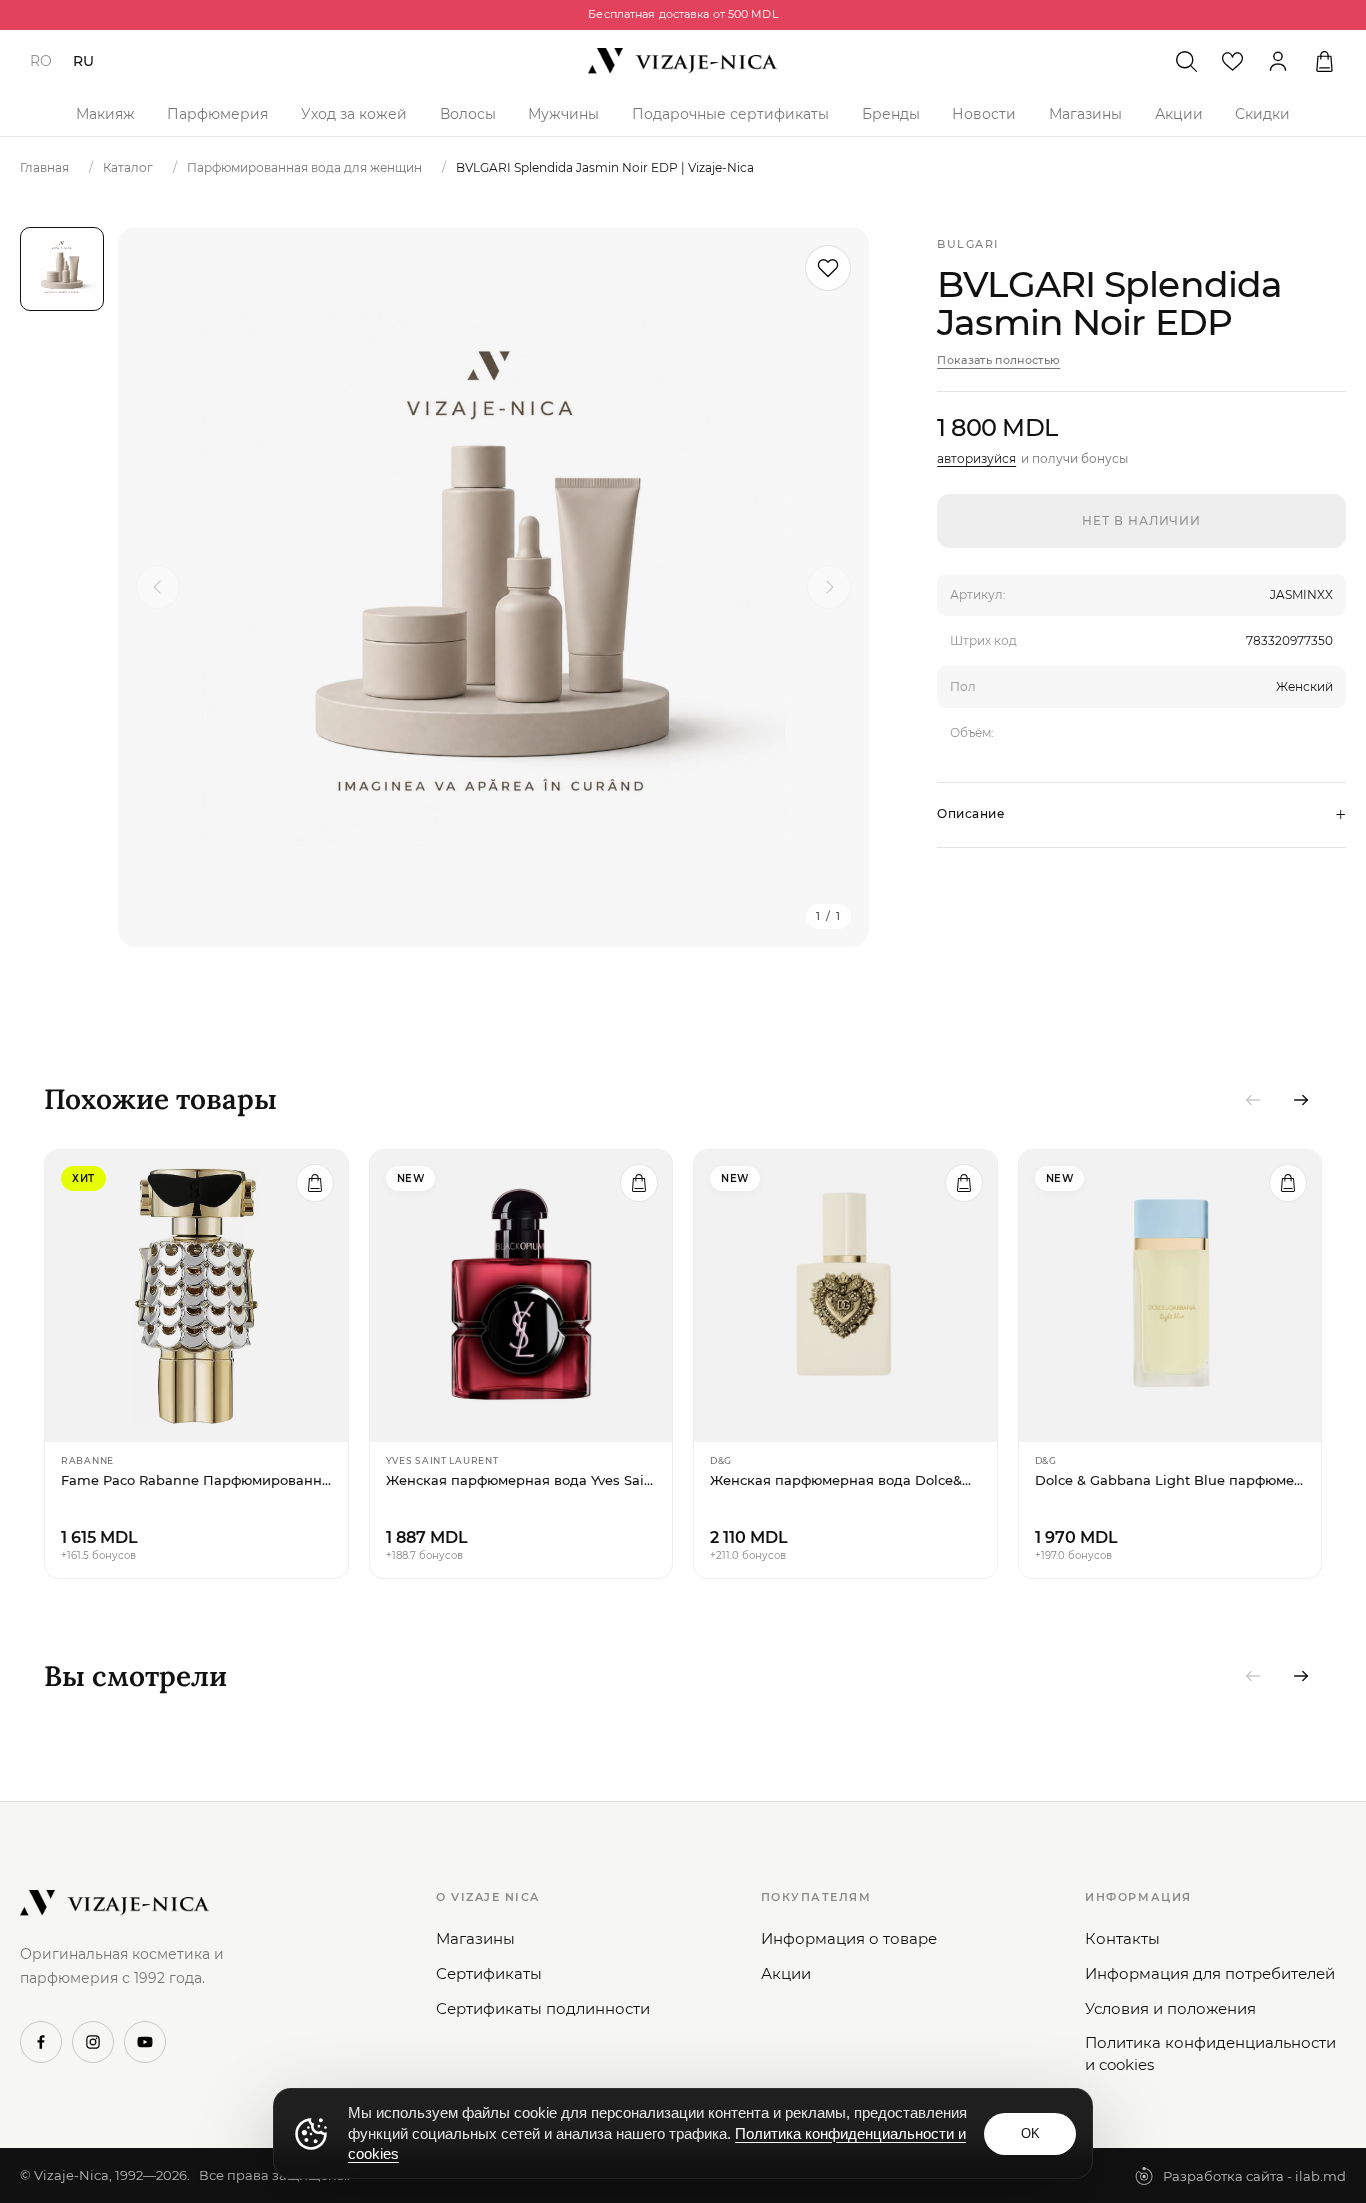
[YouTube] (145, 2042)
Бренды (891, 114)
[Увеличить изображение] (493, 587)
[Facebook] (41, 2042)
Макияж (105, 114)
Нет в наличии (1141, 520)
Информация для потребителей (1210, 1973)
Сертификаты (489, 1973)
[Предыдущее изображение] (158, 587)
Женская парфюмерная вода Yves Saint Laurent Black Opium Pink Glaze (521, 1480)
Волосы (468, 114)
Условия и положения (1170, 2008)
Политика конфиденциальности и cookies (1210, 2053)
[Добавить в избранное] (828, 268)
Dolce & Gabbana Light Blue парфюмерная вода (1170, 1480)
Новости (984, 114)
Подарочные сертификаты (730, 114)
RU (83, 61)
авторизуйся (976, 458)
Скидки (1262, 114)
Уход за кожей (354, 114)
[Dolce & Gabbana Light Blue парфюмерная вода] (1170, 1296)
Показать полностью (998, 360)
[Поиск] (1186, 61)
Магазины (1085, 114)
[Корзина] (1324, 61)
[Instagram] (93, 2042)
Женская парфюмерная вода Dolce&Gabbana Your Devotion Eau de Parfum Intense (845, 1480)
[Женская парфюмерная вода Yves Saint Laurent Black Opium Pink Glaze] (521, 1296)
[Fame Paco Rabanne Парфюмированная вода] (196, 1296)
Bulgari (968, 244)
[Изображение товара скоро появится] (62, 269)
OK (1030, 2133)
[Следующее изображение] (829, 587)
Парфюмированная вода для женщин (304, 167)
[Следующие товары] (1301, 1100)
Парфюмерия (217, 114)
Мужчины (563, 114)
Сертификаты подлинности (543, 2008)
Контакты (1122, 1938)
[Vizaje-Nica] (683, 61)
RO (41, 61)
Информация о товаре (849, 1938)
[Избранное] (1232, 61)
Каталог (128, 167)
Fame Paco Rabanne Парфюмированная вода (196, 1480)
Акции (1179, 114)
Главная (44, 167)
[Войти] (1278, 61)
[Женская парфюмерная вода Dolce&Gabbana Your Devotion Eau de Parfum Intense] (845, 1296)
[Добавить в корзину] (315, 1183)
